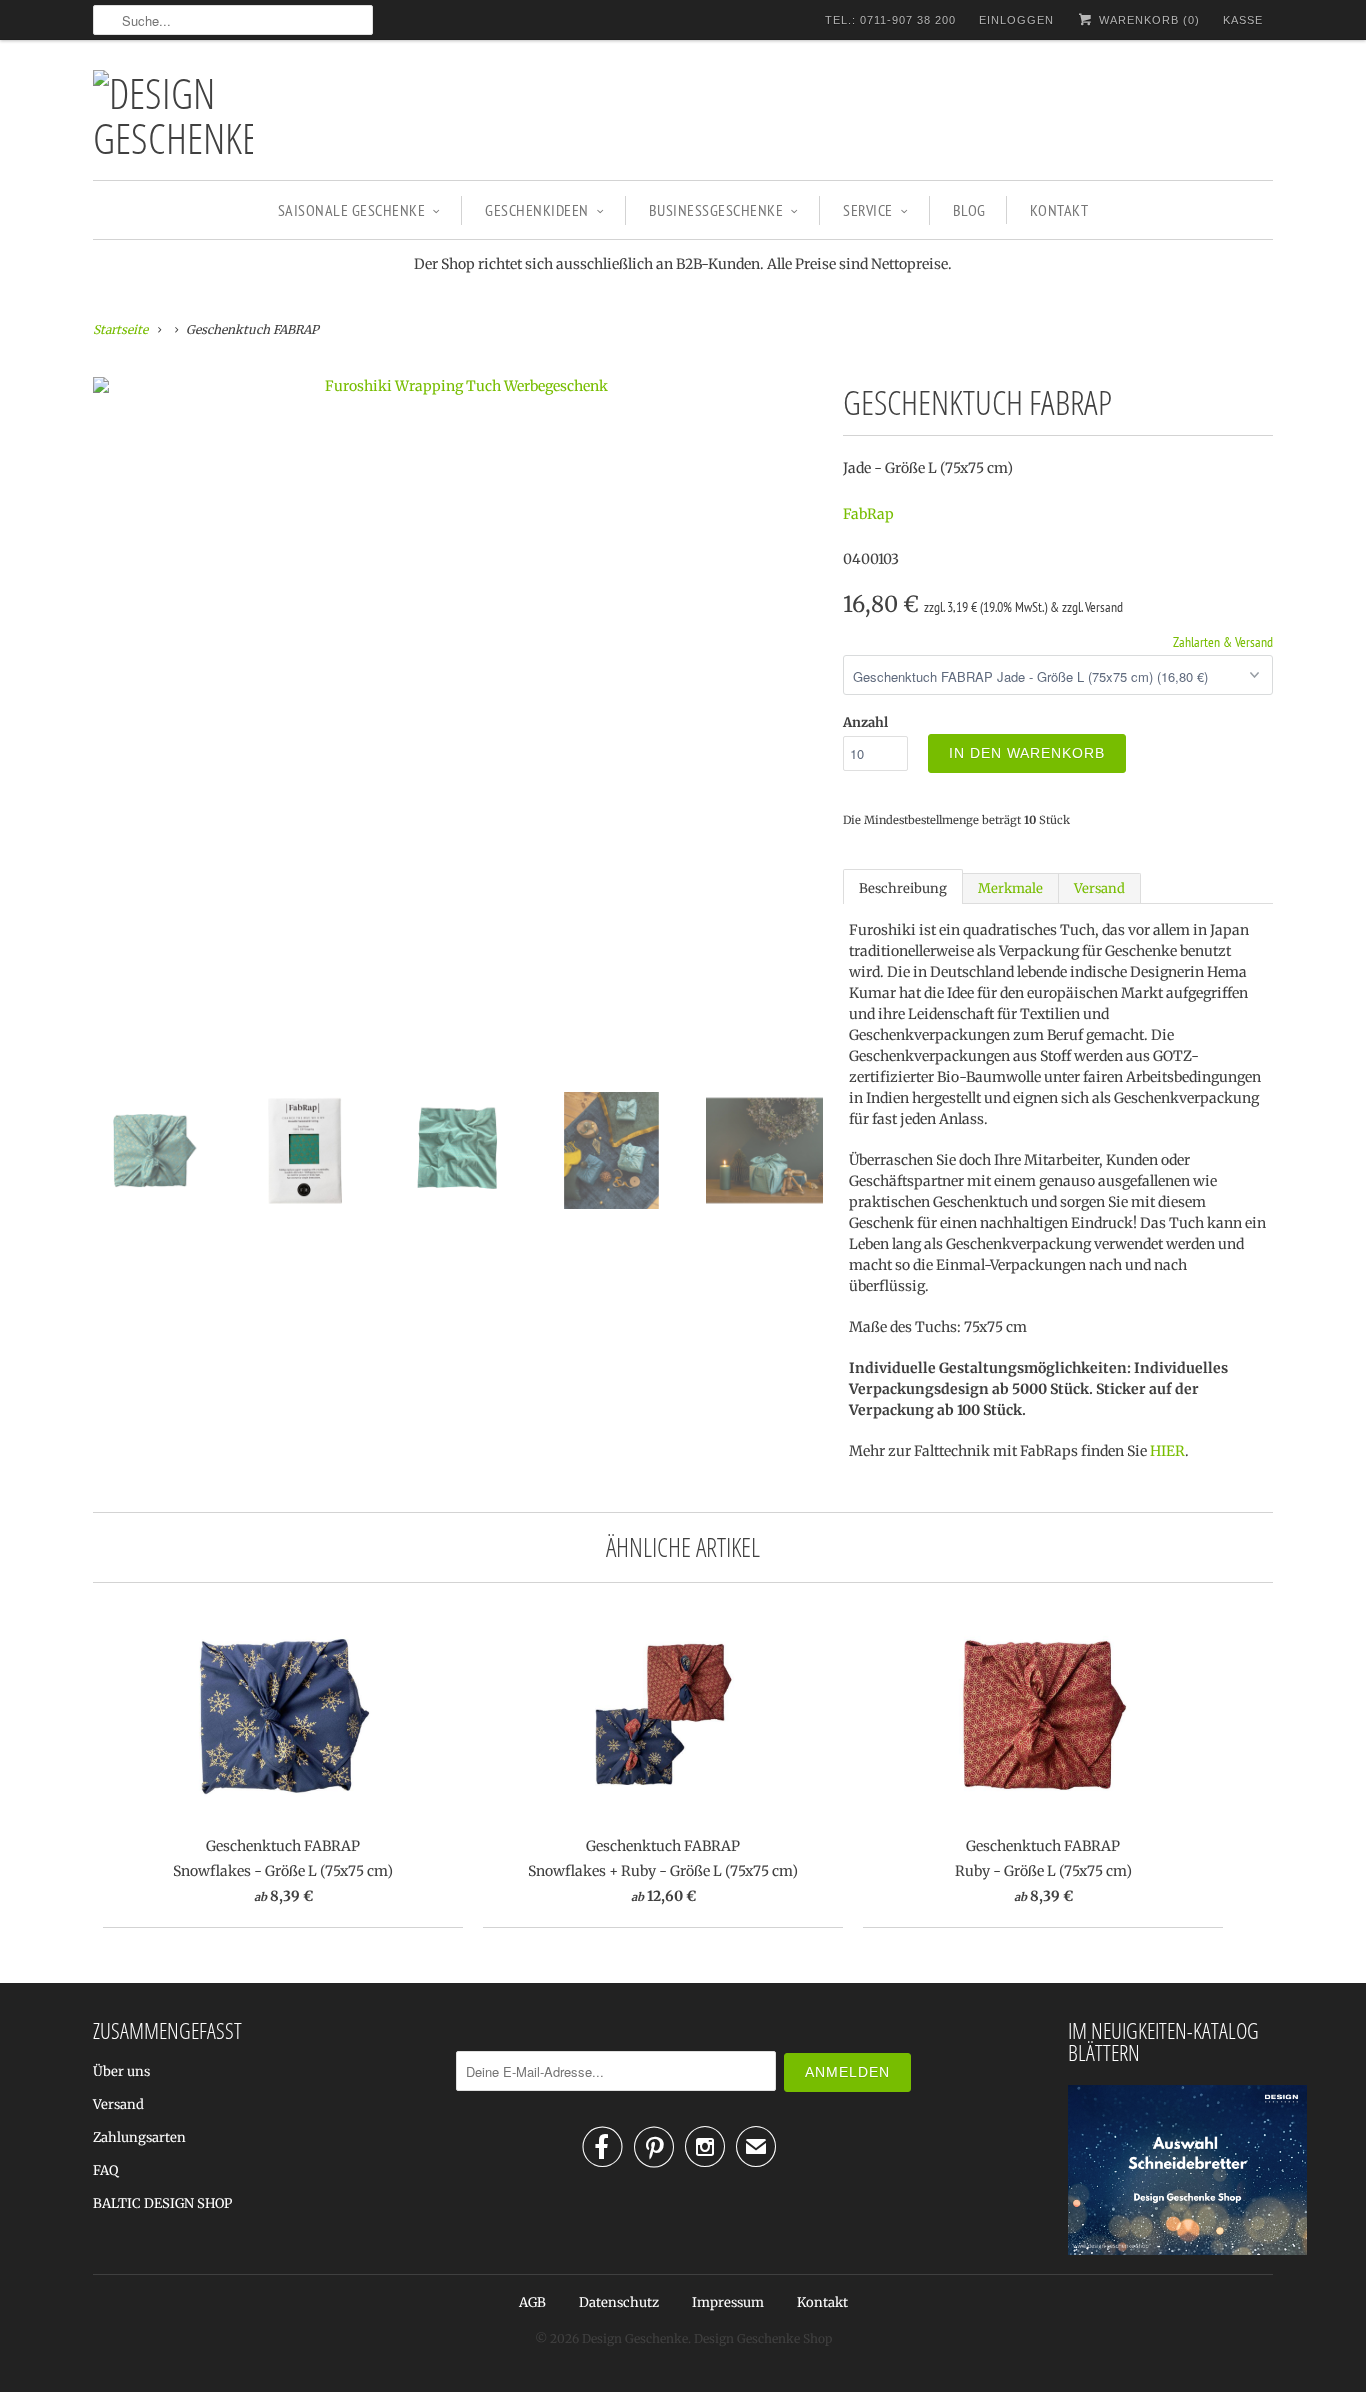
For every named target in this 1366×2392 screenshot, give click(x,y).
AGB (532, 2302)
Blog (969, 210)
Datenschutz (619, 2302)
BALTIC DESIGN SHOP (162, 2203)
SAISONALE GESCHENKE (352, 210)
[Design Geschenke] (173, 115)
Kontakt (1059, 210)
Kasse (1243, 20)
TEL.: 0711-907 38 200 (890, 20)
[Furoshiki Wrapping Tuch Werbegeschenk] (458, 386)
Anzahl (865, 722)
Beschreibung (903, 888)
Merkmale (1010, 888)
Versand (1099, 888)
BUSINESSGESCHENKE (716, 210)
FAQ (105, 2170)
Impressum (728, 2302)
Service (868, 210)
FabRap (868, 514)
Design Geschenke (635, 2338)
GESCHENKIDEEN (537, 210)
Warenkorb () (1147, 20)
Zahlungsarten (139, 2137)
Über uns (121, 2071)
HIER (1167, 1451)
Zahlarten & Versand (1223, 642)
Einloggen (1016, 20)
